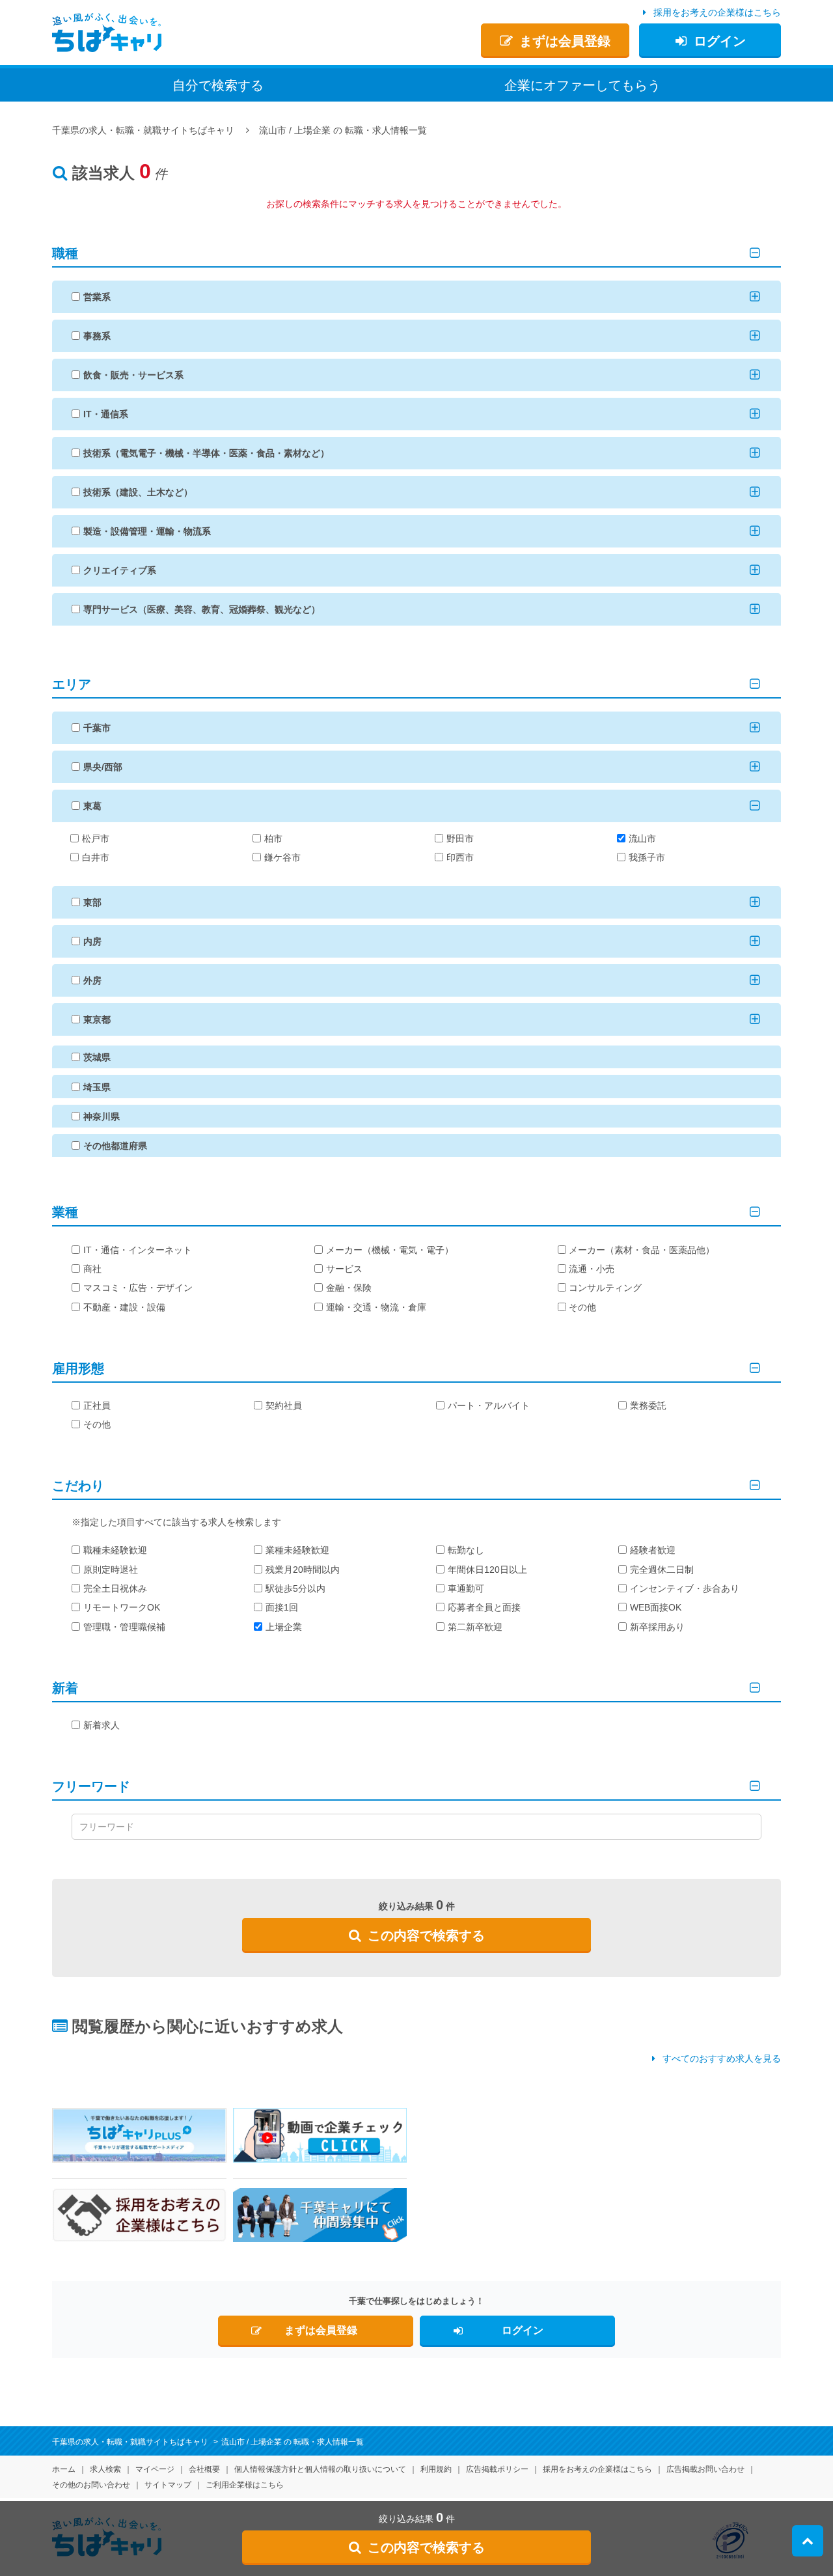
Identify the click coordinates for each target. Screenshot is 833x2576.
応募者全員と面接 (484, 1607)
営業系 (97, 297)
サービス (344, 1269)
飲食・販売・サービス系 (133, 375)
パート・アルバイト (489, 1406)
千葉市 (97, 728)
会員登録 (565, 41)
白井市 (96, 857)
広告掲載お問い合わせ (705, 2469)
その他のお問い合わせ (91, 2485)
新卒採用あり (657, 1627)
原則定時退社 (111, 1570)
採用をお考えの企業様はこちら (717, 12)
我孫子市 (647, 857)
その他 (582, 1307)
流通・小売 (592, 1269)
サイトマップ (168, 2485)
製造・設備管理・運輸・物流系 (147, 531)
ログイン (720, 41)
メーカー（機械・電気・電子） (390, 1250)
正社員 (97, 1406)
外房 (92, 980)
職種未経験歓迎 (115, 1550)
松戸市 (96, 838)
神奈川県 (102, 1116)
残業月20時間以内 (303, 1570)
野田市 (460, 838)
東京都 (97, 1019)
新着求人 (102, 1725)
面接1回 (282, 1607)
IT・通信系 (106, 414)
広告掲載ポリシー (497, 2469)
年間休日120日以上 (487, 1570)
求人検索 (105, 2469)
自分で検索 (218, 85)
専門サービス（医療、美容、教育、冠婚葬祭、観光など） (202, 609)
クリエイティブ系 (120, 570)
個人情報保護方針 (320, 2469)
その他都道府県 (115, 1146)
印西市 (460, 857)
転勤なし (466, 1550)
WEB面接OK (656, 1607)
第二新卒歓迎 (475, 1627)
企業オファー (582, 85)
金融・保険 (349, 1288)
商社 (92, 1269)
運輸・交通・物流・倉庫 (376, 1307)
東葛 (92, 806)
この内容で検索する (426, 1935)
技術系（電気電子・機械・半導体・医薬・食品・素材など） (206, 453)
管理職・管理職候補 (124, 1627)
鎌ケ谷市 (282, 857)
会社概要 (204, 2469)
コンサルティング (605, 1288)
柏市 (273, 838)
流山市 (642, 838)
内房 (92, 941)
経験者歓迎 (653, 1550)
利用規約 (436, 2469)
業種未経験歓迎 (297, 1550)
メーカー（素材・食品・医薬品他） (642, 1250)
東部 (92, 902)
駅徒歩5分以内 (295, 1588)
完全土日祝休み (115, 1588)
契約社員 (284, 1406)
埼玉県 (97, 1087)
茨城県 (97, 1057)
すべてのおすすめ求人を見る (722, 2058)
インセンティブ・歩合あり (685, 1588)
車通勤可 (466, 1588)
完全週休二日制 (662, 1570)
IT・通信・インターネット (138, 1250)
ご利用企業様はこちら (245, 2485)
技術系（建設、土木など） (138, 492)
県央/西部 (103, 767)
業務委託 (648, 1406)
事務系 (97, 336)
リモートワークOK (122, 1607)
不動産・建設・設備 (124, 1307)
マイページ (155, 2469)
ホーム (64, 2469)
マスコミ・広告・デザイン (138, 1288)
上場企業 (284, 1627)
